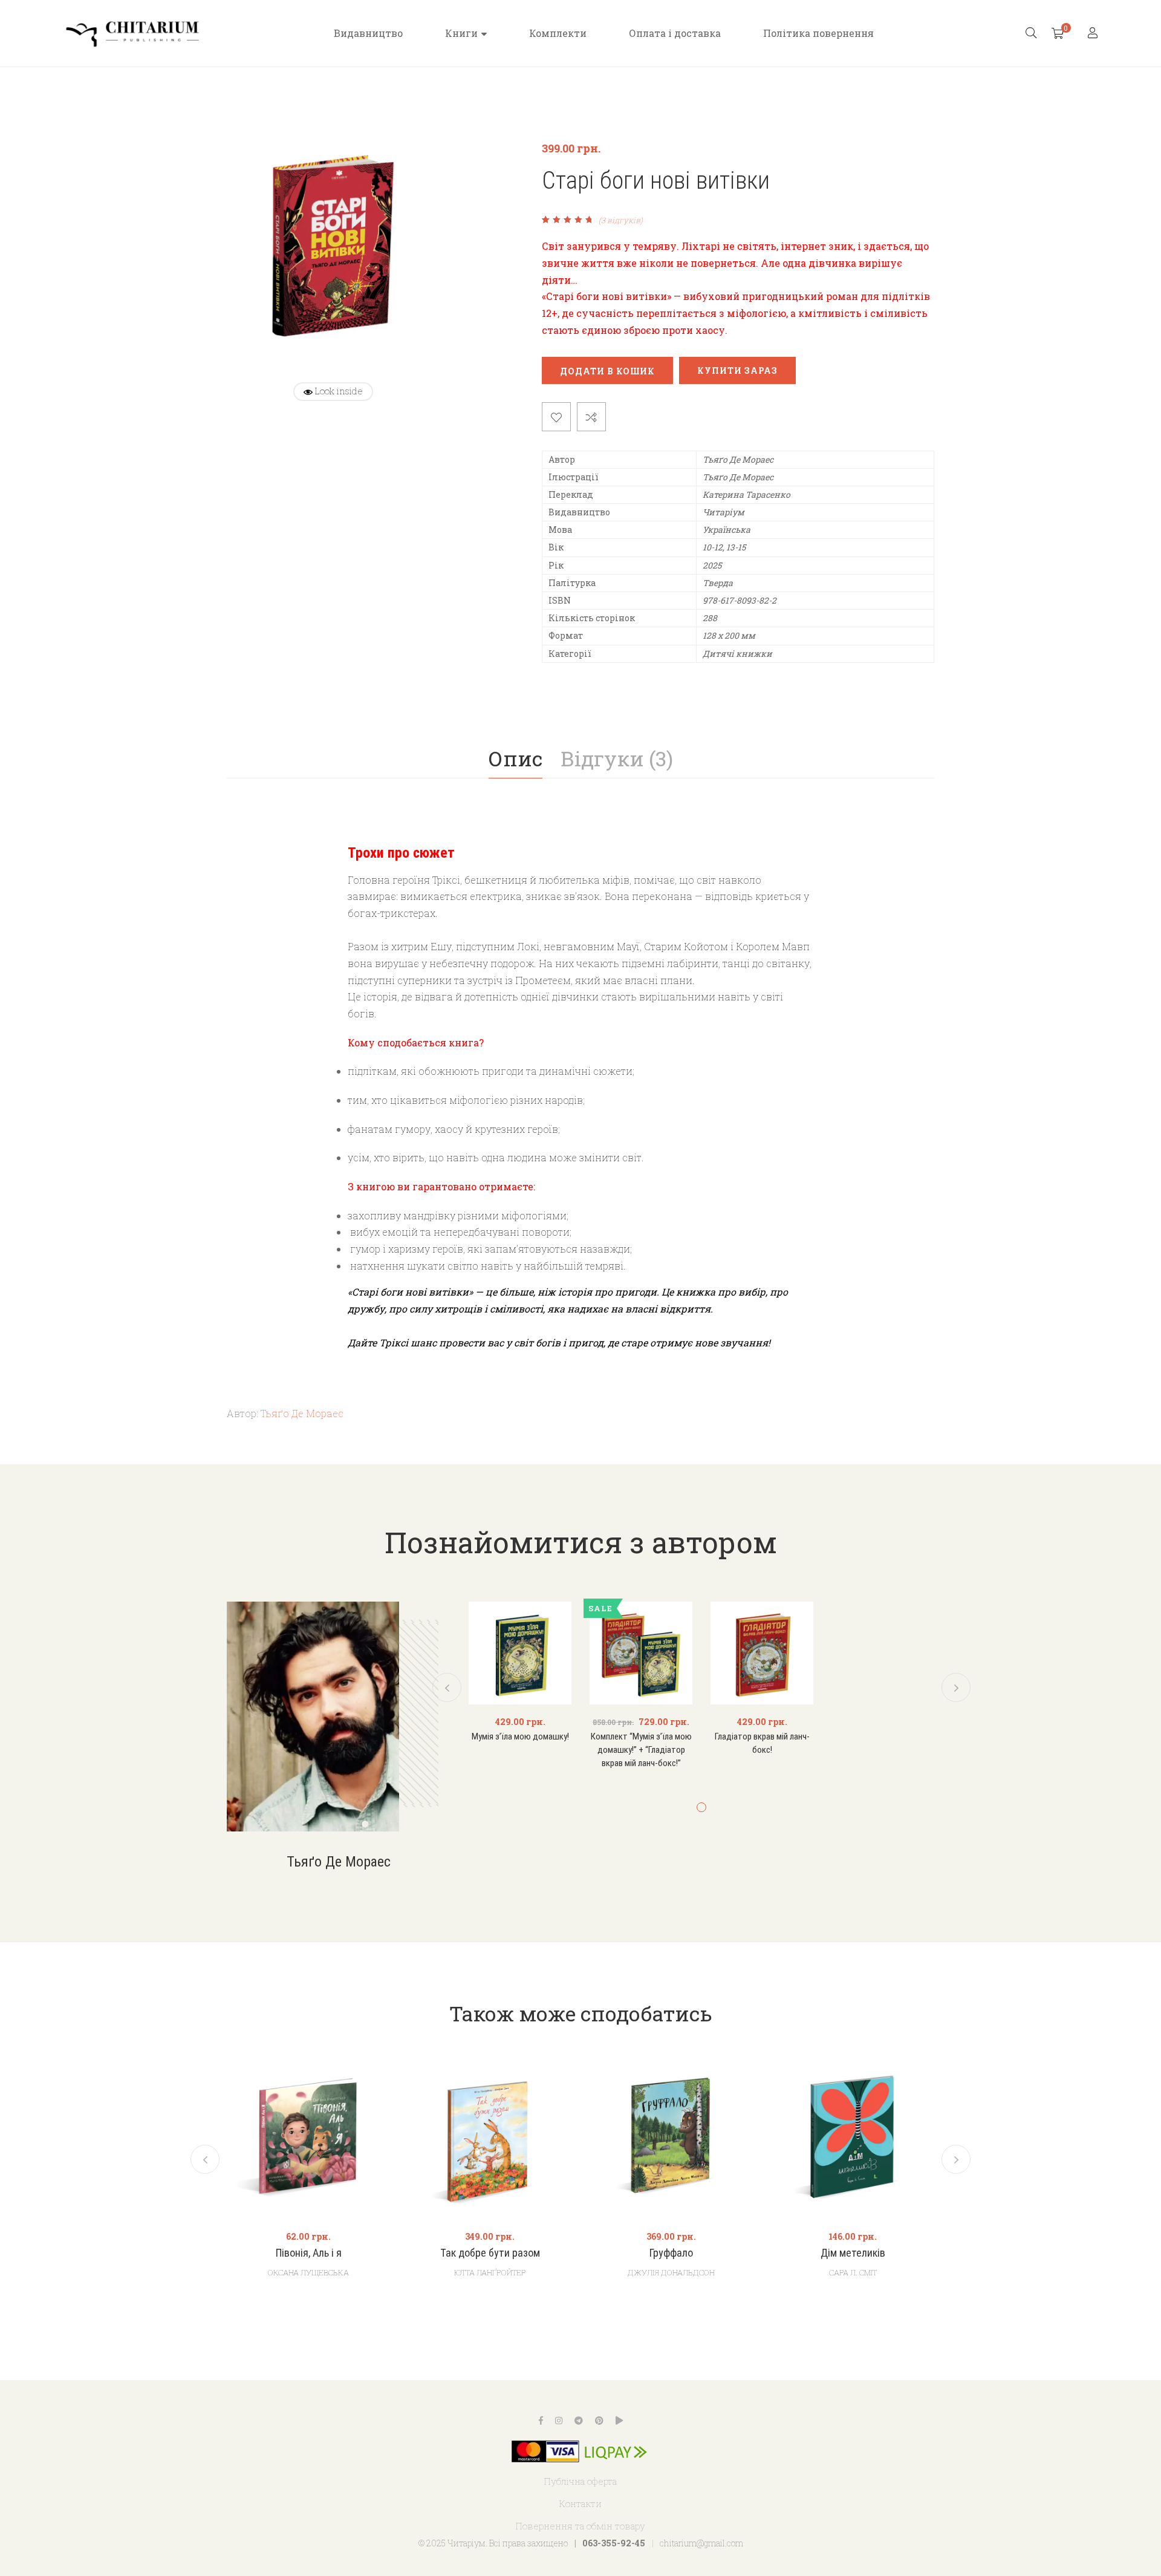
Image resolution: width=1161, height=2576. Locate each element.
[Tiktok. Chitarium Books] (619, 2421)
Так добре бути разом (490, 2253)
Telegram (579, 2421)
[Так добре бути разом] (490, 2137)
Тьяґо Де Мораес (302, 1413)
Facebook (541, 2421)
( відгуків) (621, 220)
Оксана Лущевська (308, 2272)
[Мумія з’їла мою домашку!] (520, 1653)
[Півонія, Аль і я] (308, 2137)
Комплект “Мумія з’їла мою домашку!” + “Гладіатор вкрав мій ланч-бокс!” (641, 1749)
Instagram (559, 2421)
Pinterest (599, 2421)
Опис (515, 758)
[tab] (515, 758)
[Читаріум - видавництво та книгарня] (133, 33)
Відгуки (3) (617, 758)
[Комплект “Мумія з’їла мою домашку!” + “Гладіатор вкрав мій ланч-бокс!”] (641, 1653)
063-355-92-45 (614, 2543)
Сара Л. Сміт (853, 2272)
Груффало (671, 2253)
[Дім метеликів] (853, 2137)
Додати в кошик (607, 371)
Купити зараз (737, 370)
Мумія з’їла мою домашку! (520, 1736)
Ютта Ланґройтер (490, 2272)
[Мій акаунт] (1094, 34)
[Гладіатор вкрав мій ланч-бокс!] (762, 1653)
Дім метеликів (853, 2253)
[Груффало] (671, 2137)
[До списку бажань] (556, 417)
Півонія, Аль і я (309, 2253)
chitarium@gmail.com (701, 2543)
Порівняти (591, 417)
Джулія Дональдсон (671, 2272)
